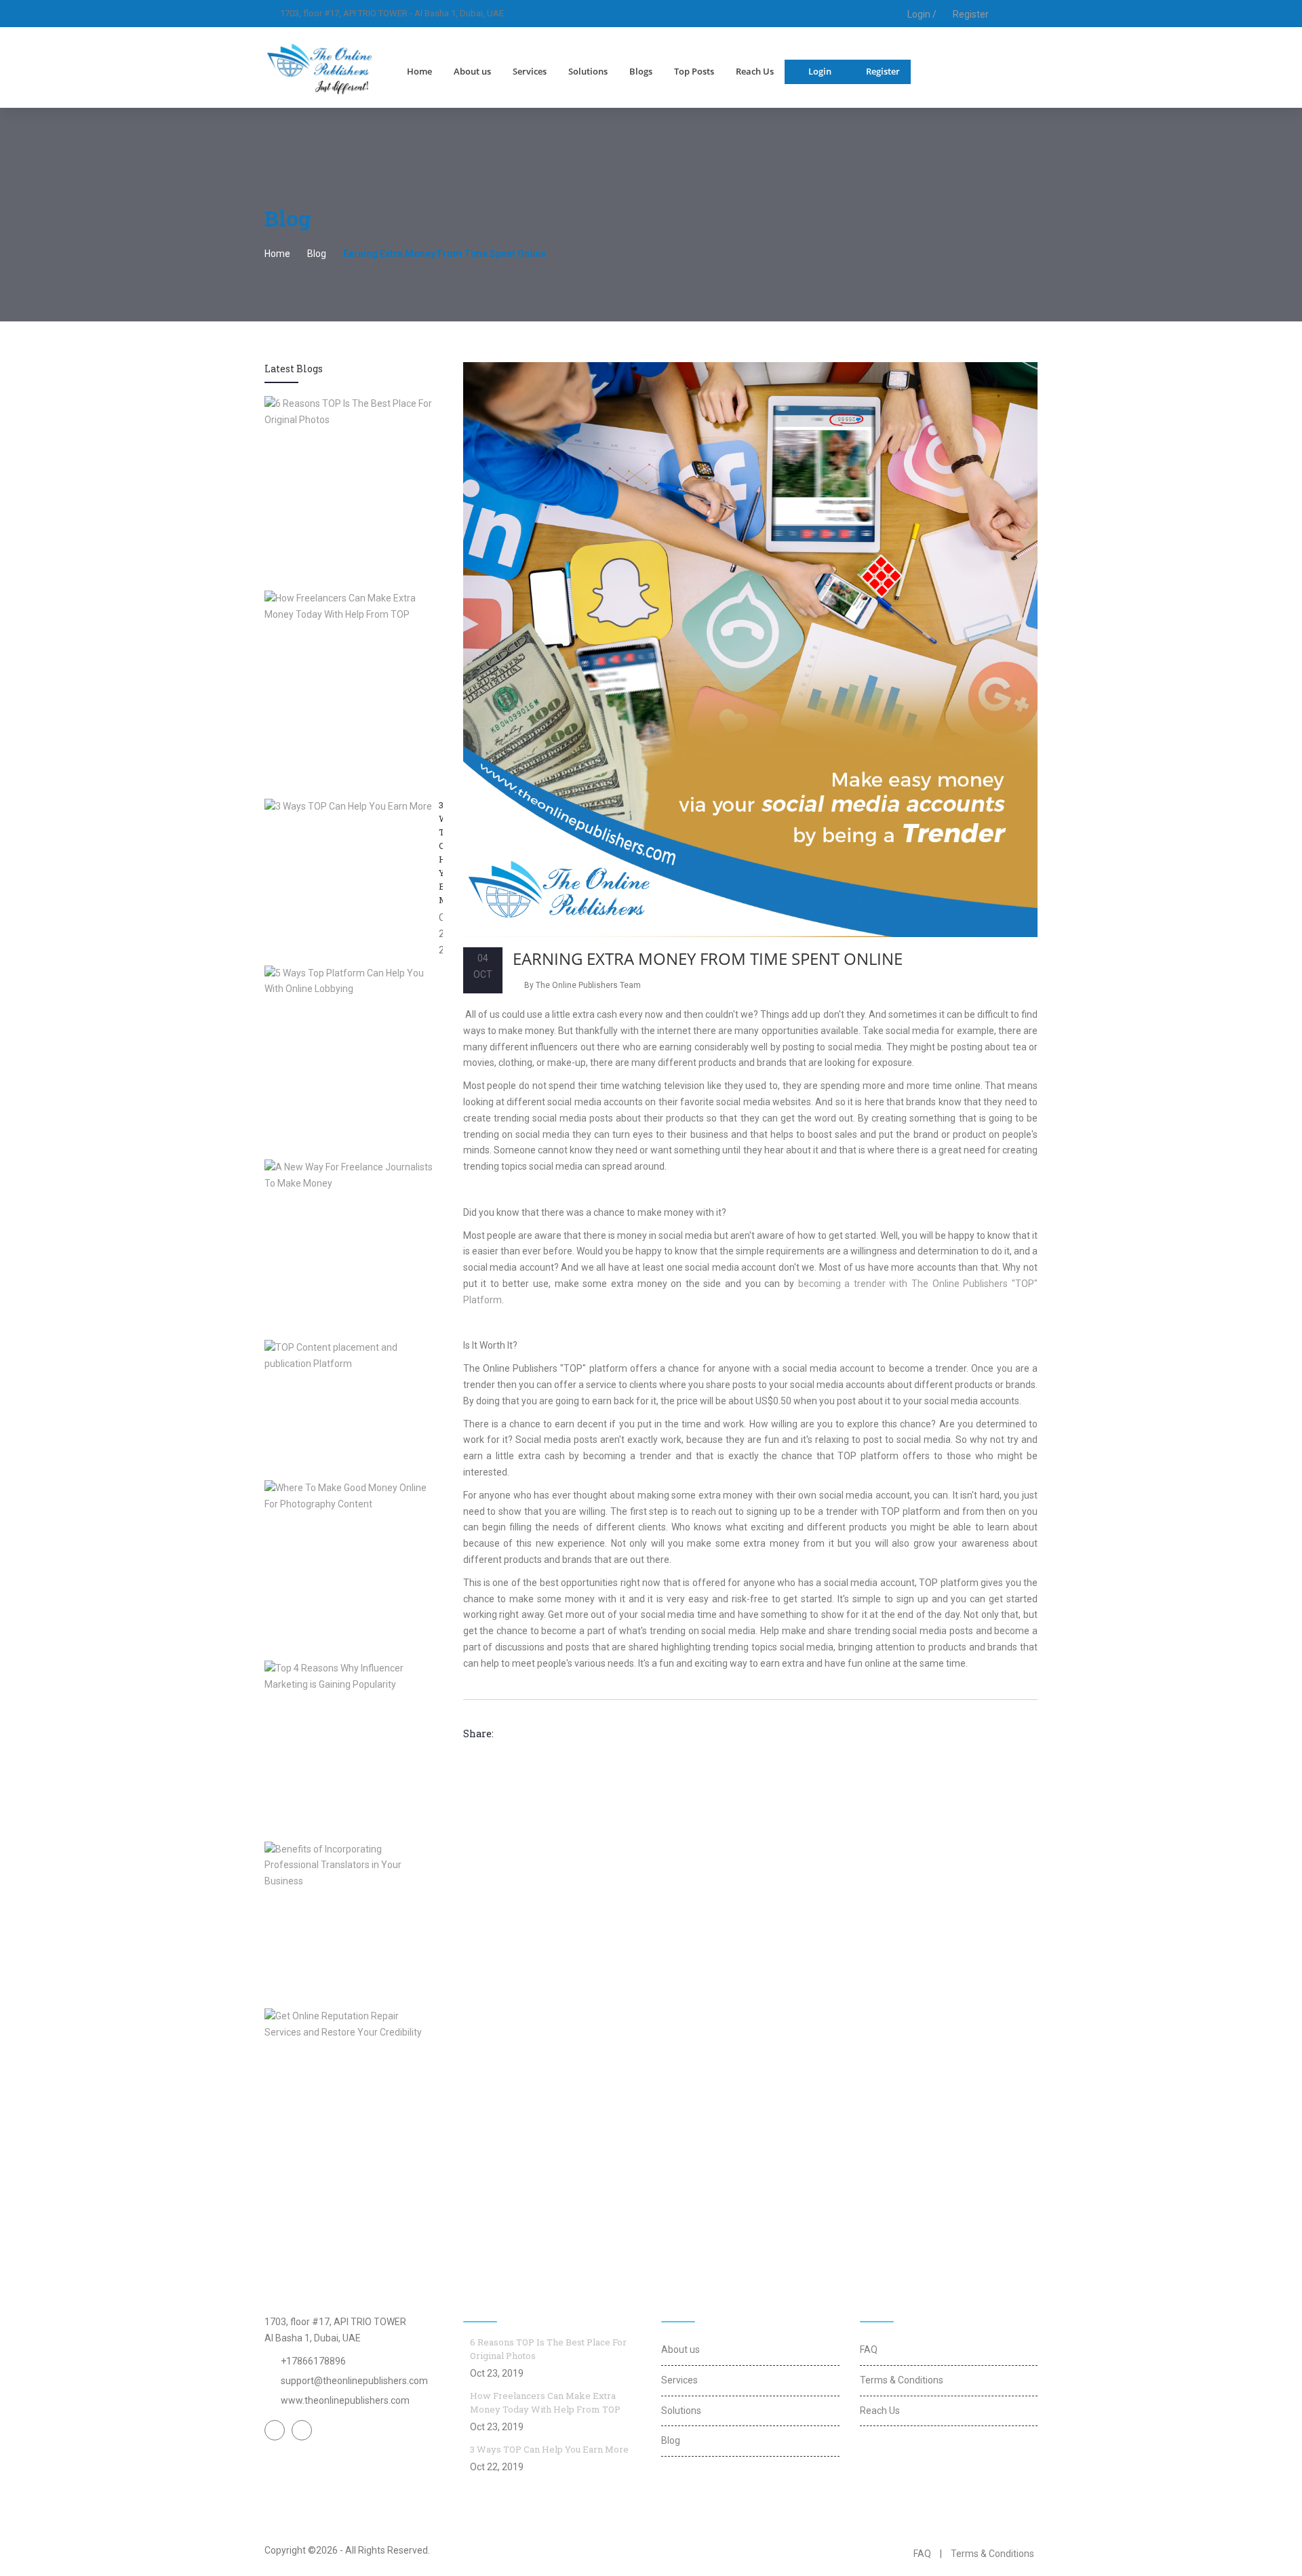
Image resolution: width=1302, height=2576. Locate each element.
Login (820, 71)
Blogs (641, 71)
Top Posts (694, 71)
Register (971, 14)
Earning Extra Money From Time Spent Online (708, 958)
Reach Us (755, 71)
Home (419, 71)
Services (530, 71)
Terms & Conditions (902, 2380)
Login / (921, 14)
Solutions (588, 71)
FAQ (869, 2350)
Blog (317, 254)
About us (472, 71)
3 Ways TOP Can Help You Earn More (549, 2449)
